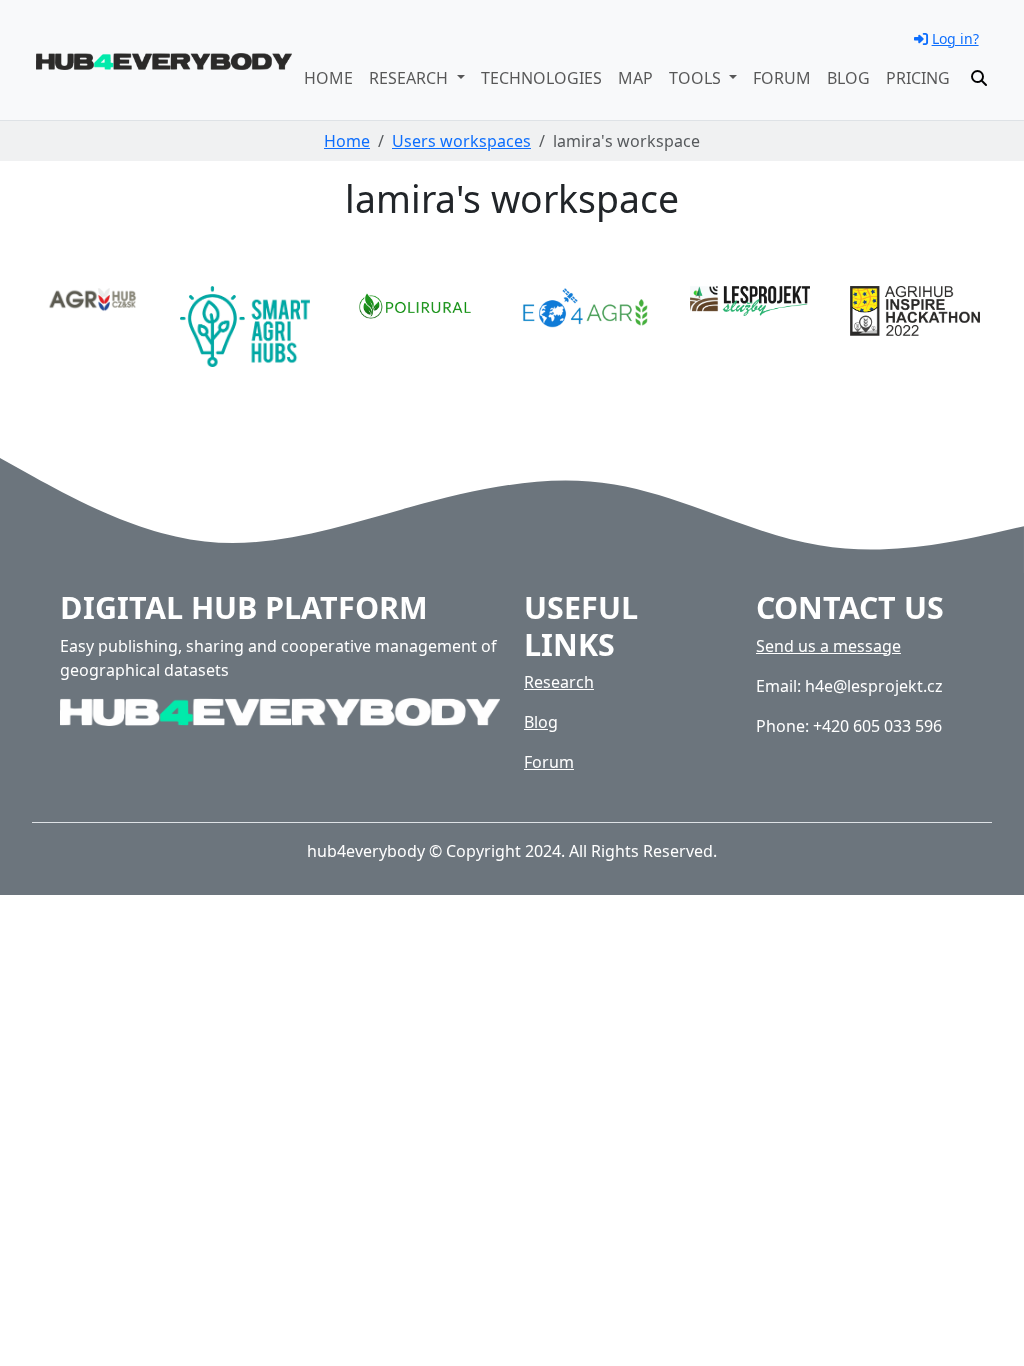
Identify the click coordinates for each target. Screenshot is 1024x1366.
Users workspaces (461, 141)
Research (559, 682)
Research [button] (410, 78)
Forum (782, 78)
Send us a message (828, 646)
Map (635, 78)
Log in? (955, 38)
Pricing (918, 78)
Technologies (541, 78)
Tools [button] (697, 78)
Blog (848, 78)
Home (328, 78)
